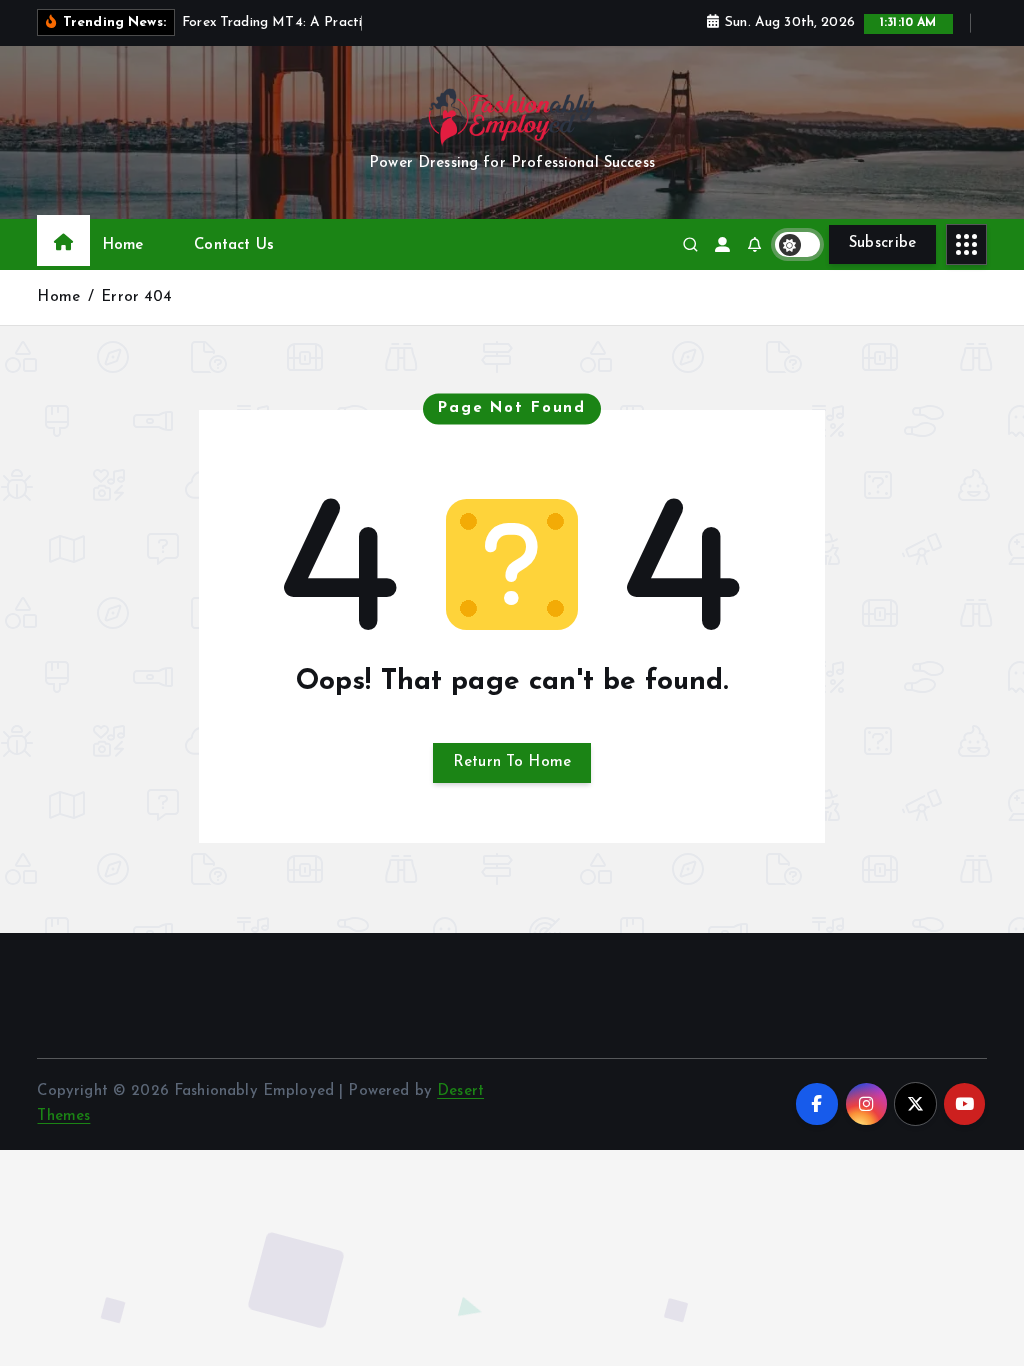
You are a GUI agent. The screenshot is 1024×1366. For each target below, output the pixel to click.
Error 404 (136, 297)
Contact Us (234, 245)
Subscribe (883, 243)
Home (123, 245)
